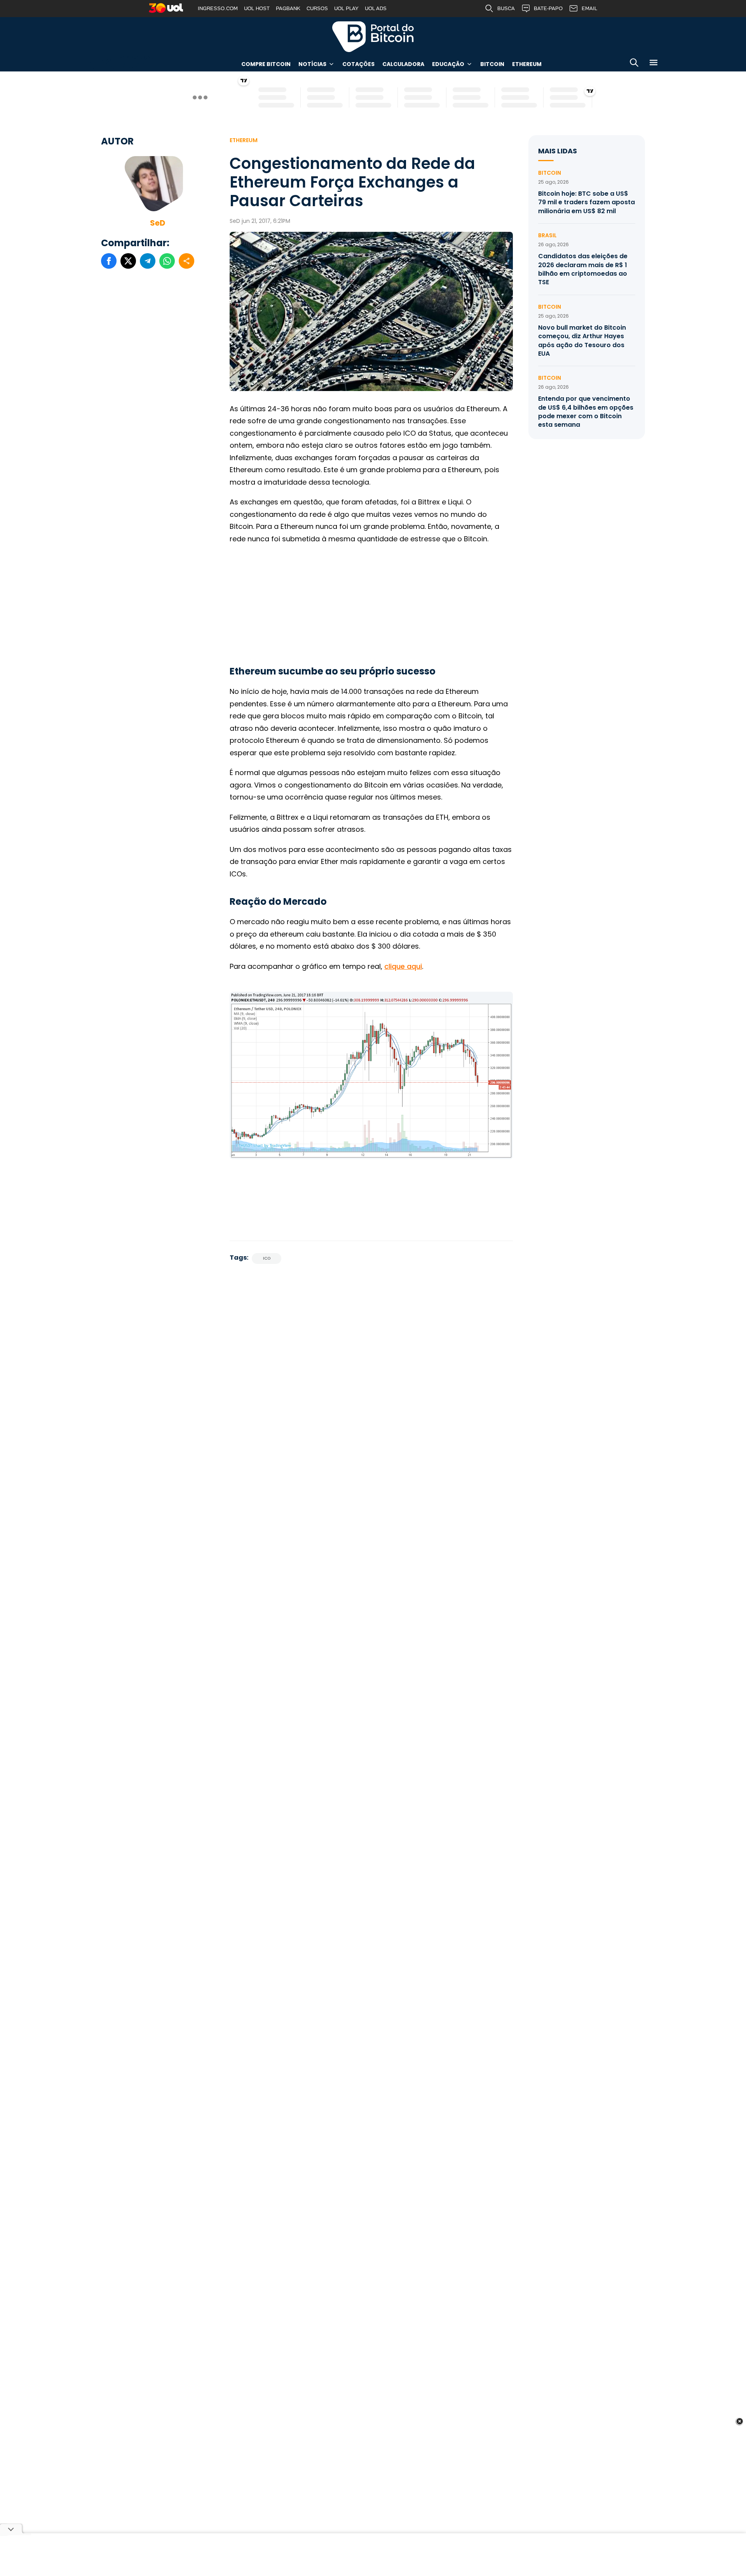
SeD (158, 223)
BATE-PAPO (548, 8)
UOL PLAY (346, 8)
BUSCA (506, 8)
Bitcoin (492, 64)
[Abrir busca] (634, 64)
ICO (267, 1258)
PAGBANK (288, 8)
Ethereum (527, 64)
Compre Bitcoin (266, 64)
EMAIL (589, 8)
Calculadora (403, 64)
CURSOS (317, 8)
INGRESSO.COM (218, 8)
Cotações (358, 64)
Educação (448, 64)
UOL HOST (257, 8)
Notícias (312, 64)
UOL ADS (376, 8)
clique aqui (403, 966)
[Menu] (654, 64)
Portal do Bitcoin (373, 37)
